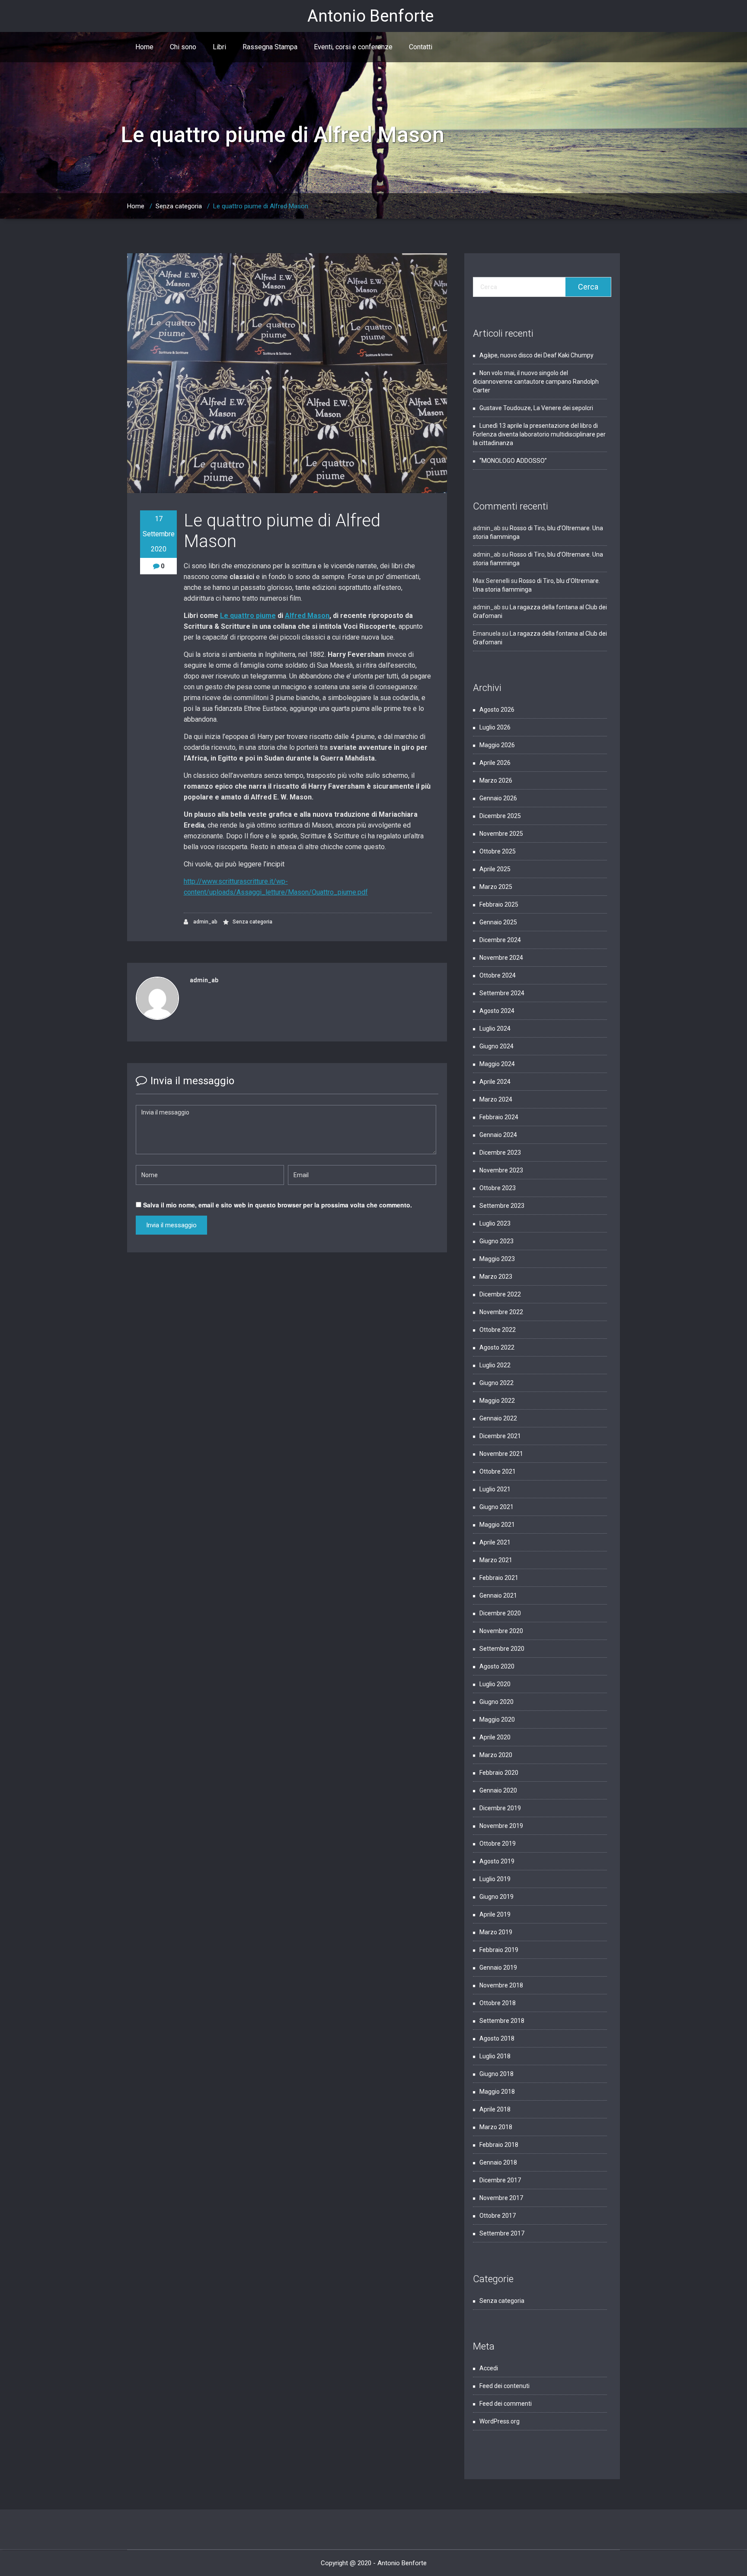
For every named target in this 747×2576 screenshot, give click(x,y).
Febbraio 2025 (499, 904)
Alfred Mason (307, 616)
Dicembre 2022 (500, 1294)
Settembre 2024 (502, 993)
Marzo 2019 (496, 1932)
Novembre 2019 (501, 1826)
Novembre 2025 (501, 834)
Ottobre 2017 (498, 2216)
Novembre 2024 (501, 958)
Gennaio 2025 (498, 922)
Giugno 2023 (496, 1241)
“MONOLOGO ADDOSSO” (513, 461)
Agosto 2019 (497, 1861)
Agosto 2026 (497, 710)
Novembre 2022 (501, 1312)
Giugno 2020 (496, 1702)
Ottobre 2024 (498, 975)
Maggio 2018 (497, 2092)
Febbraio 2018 (499, 2145)
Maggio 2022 (497, 1401)
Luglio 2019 (495, 1879)
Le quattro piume (248, 616)
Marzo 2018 (496, 2127)
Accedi (489, 2368)
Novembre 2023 (501, 1170)
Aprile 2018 (495, 2109)
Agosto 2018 (497, 2038)
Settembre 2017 (502, 2233)
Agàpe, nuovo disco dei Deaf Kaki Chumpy (536, 355)
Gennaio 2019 (498, 1968)
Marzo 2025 (496, 887)
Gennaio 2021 (498, 1595)
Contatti (421, 47)
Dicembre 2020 (500, 1613)
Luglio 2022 (495, 1365)
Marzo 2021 (496, 1560)
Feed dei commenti (506, 2404)
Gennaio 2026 (498, 798)
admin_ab (205, 922)
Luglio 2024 (495, 1028)
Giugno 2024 (496, 1046)
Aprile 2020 (495, 1737)
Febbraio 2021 (499, 1578)
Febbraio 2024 (499, 1117)
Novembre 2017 (501, 2198)
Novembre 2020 (501, 1631)
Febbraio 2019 (499, 1950)
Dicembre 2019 (500, 1808)
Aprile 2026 (495, 763)
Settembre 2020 (502, 1649)
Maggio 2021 (497, 1525)
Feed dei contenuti (504, 2386)
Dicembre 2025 (500, 816)
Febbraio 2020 (499, 1773)
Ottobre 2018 (498, 2003)
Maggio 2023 (497, 1259)
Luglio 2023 (495, 1223)
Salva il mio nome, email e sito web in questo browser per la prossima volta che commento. (278, 1205)
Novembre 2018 (501, 1985)
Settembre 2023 (502, 1206)
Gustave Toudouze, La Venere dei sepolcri (537, 408)
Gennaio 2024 (498, 1135)
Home (144, 47)
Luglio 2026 (495, 727)
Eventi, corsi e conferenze (353, 47)
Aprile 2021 (495, 1542)
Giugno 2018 (496, 2074)
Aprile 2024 (495, 1082)
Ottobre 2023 (498, 1188)
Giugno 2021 (496, 1507)
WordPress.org (500, 2421)
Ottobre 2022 (498, 1330)
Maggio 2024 (497, 1064)
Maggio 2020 (497, 1719)
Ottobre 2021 (498, 1471)
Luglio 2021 (495, 1489)
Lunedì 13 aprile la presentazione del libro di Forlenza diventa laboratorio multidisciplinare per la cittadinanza (539, 434)
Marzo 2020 (496, 1755)
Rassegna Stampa (270, 47)
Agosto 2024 (497, 1011)
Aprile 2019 (495, 1914)
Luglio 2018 (495, 2056)
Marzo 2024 (496, 1099)
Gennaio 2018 (498, 2162)
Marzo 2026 (496, 780)
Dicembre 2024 (500, 940)
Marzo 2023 (496, 1277)
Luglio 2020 (495, 1684)
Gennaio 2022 (498, 1418)
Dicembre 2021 (500, 1436)
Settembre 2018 (502, 2021)
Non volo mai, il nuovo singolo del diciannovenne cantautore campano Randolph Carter (536, 382)
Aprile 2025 (495, 869)
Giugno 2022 (496, 1383)
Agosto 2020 (497, 1666)
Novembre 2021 (501, 1454)
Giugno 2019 (496, 1897)
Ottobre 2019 (498, 1844)
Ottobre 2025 (498, 851)
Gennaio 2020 (498, 1790)
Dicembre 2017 (500, 2180)
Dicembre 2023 (500, 1153)
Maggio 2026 (497, 745)
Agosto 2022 (497, 1347)
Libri (219, 47)
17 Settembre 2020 (159, 534)
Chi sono (183, 47)
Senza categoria (179, 206)
